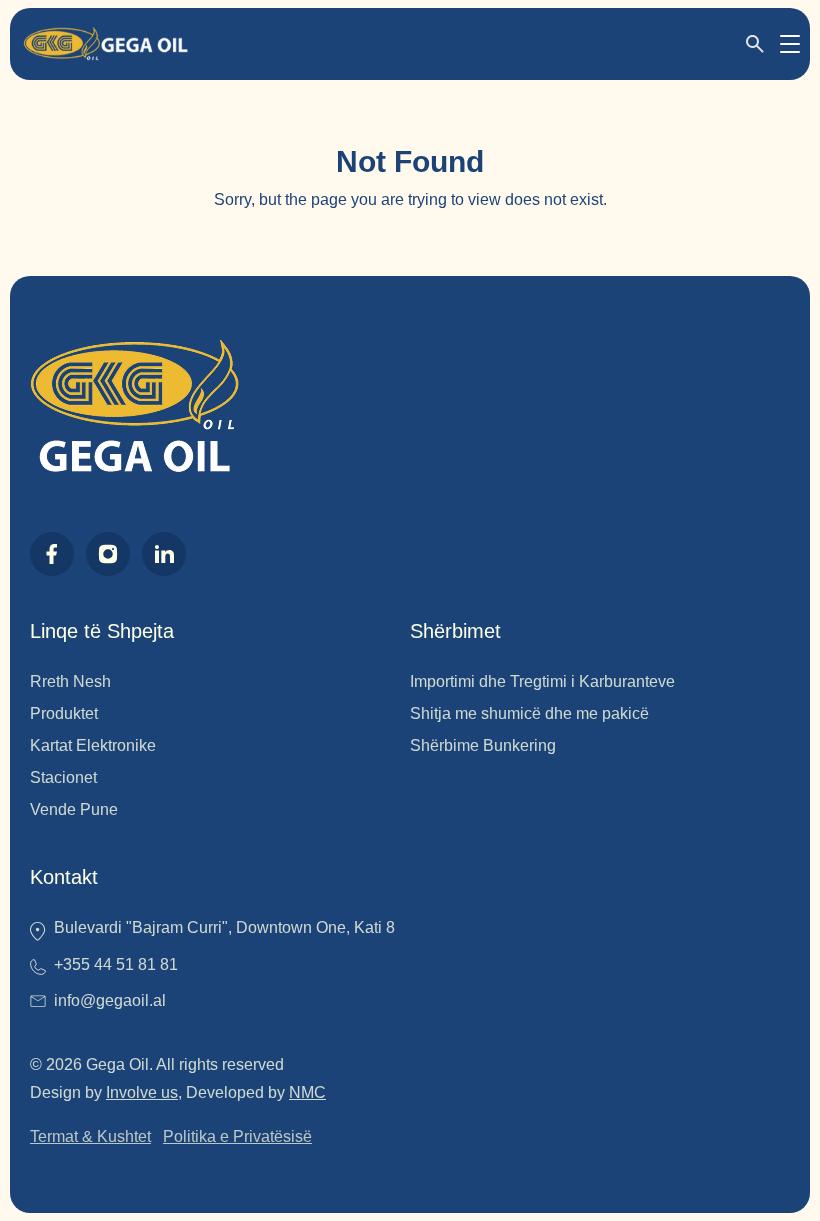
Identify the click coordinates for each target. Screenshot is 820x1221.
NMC (307, 1092)
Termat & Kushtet (90, 1136)
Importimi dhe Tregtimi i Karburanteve (542, 681)
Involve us (142, 1092)
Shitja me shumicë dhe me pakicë (529, 713)
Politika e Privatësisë (237, 1136)
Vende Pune (74, 809)
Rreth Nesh (70, 681)
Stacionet (63, 777)
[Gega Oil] (105, 44)
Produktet (64, 713)
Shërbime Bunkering (483, 745)
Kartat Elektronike (93, 745)
